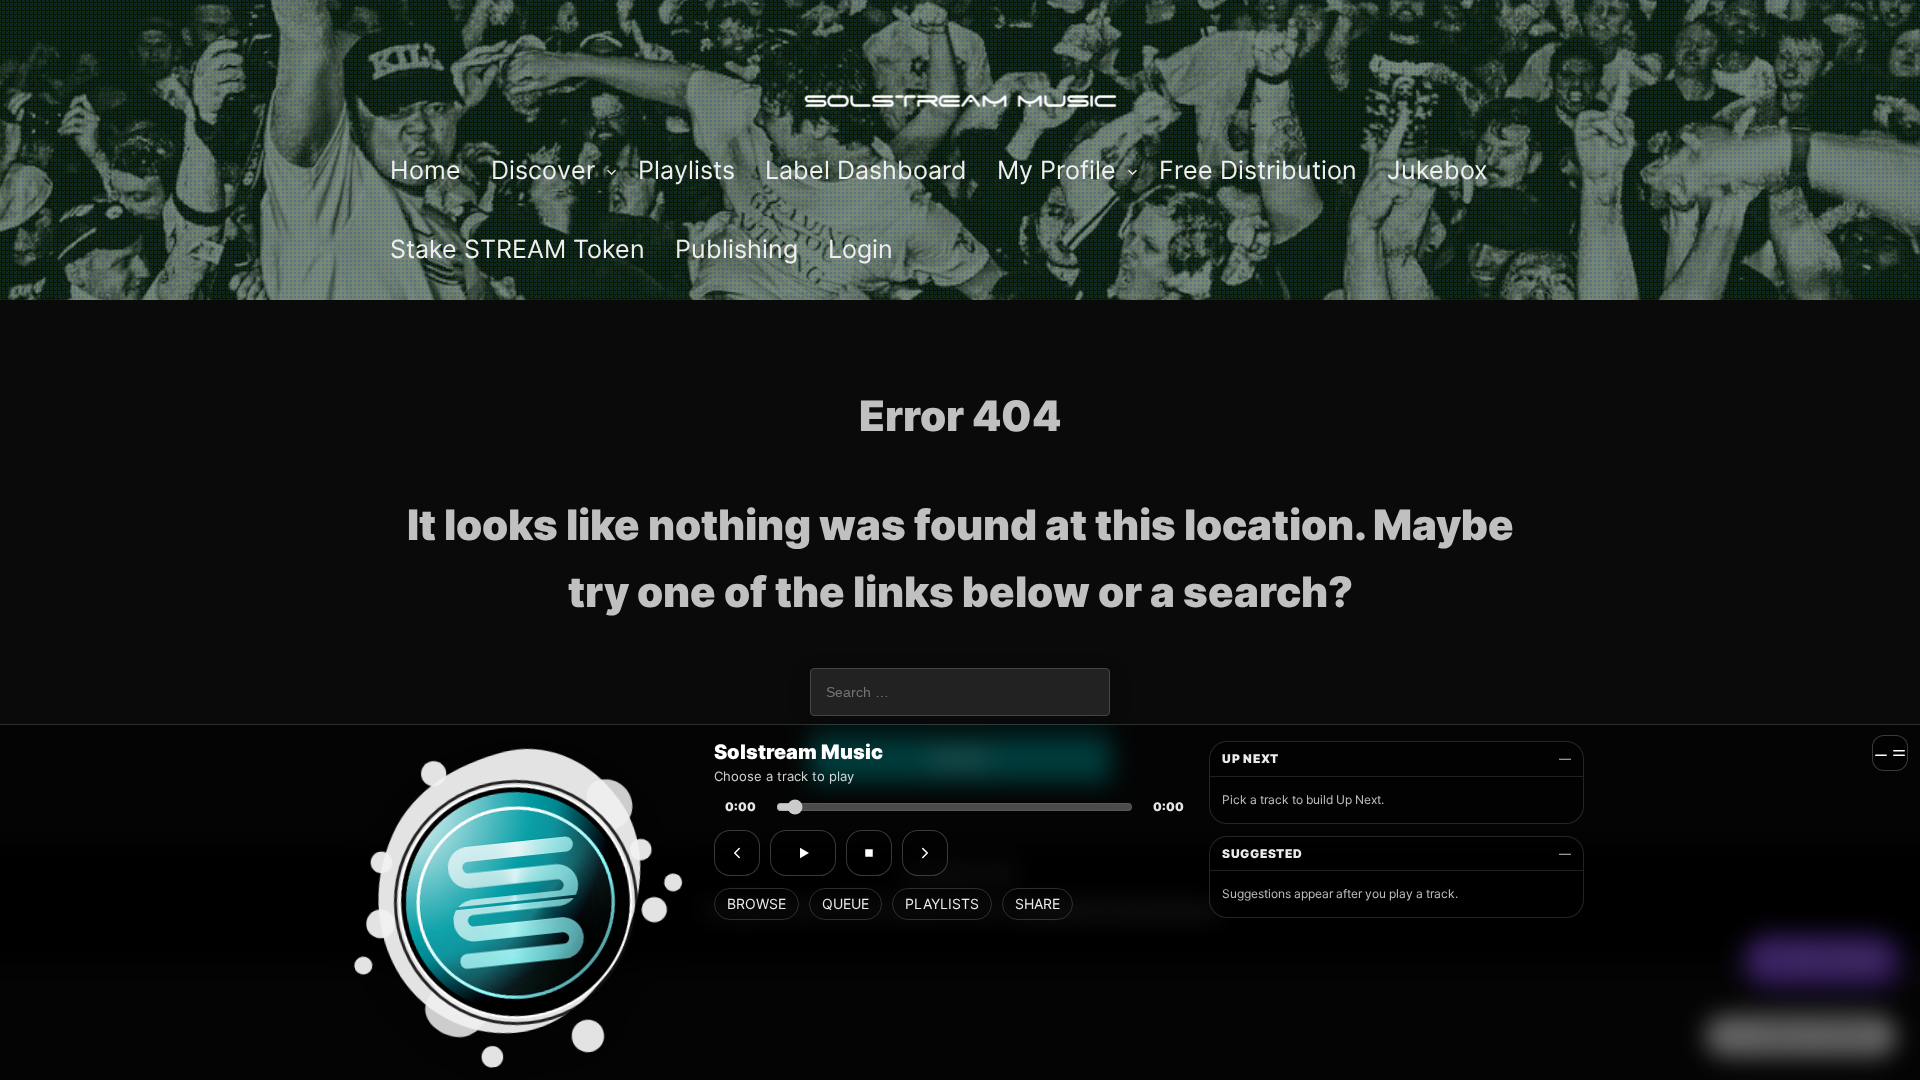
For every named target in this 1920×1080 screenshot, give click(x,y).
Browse (756, 903)
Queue (845, 903)
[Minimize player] (1890, 753)
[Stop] (869, 853)
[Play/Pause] (803, 853)
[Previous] (737, 853)
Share (1037, 903)
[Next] (925, 853)
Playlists (942, 903)
